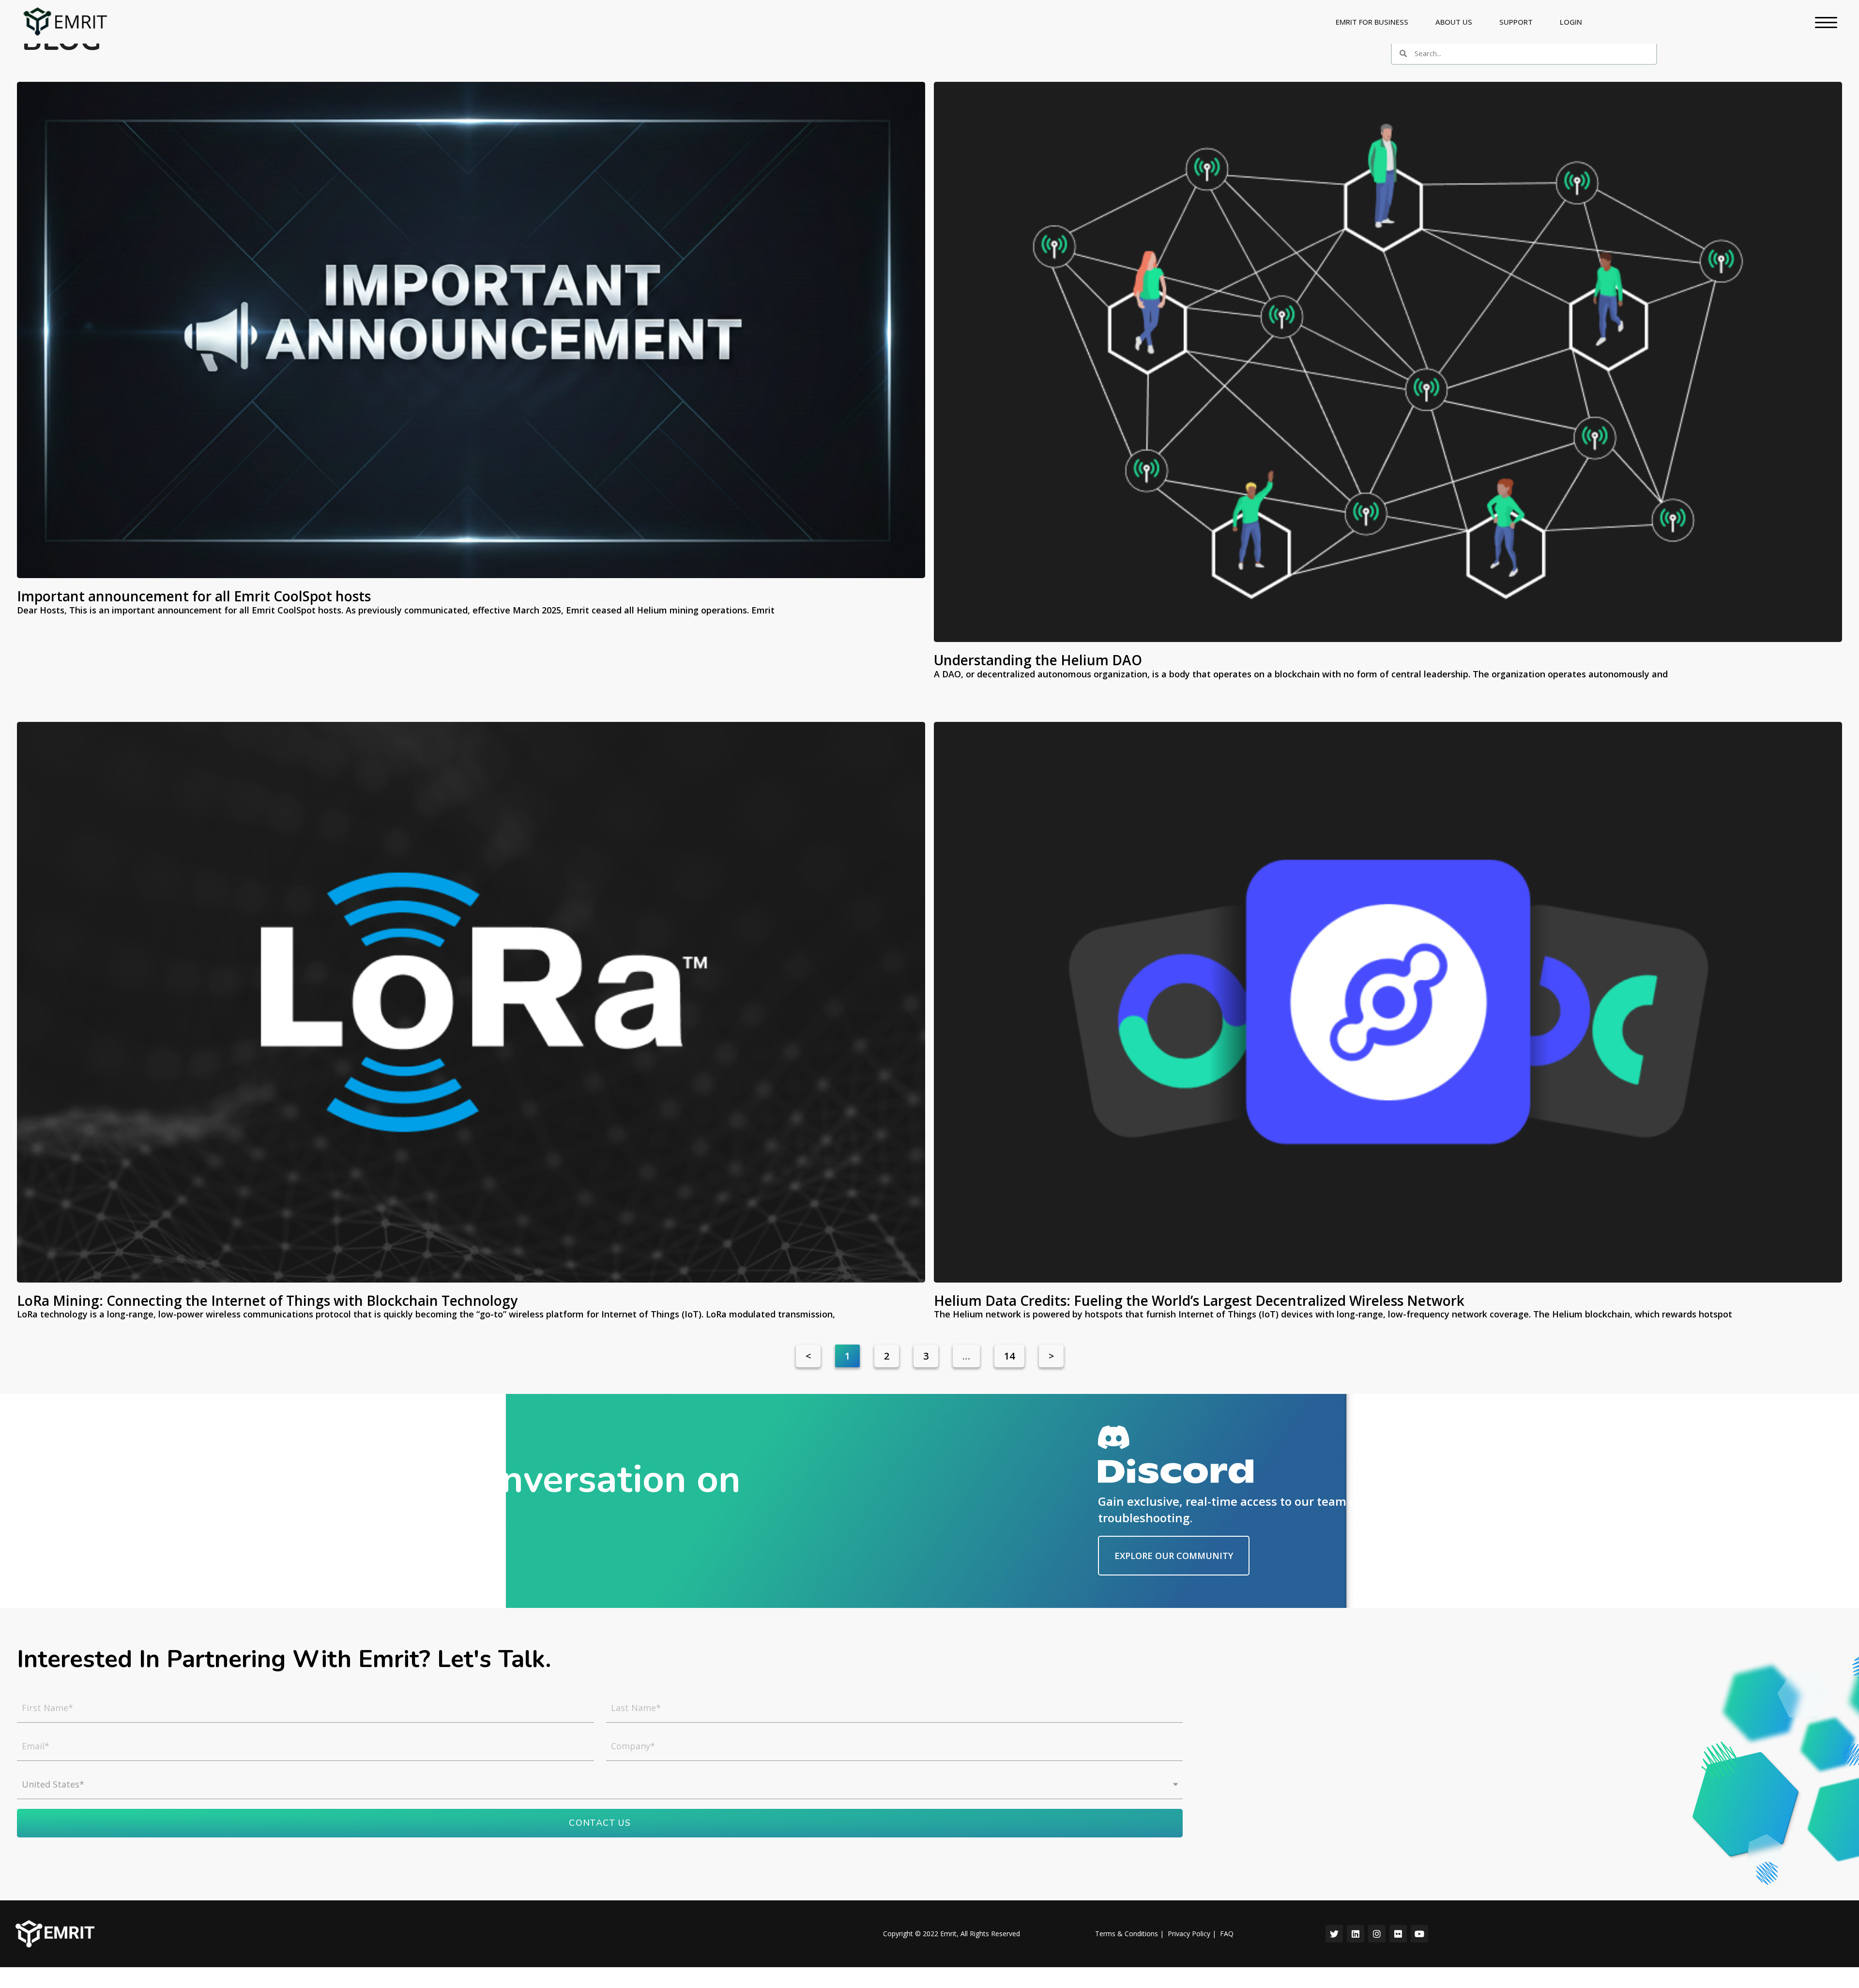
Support (1516, 22)
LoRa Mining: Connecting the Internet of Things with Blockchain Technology (267, 1300)
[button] (1174, 1556)
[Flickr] (1398, 1934)
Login (1571, 22)
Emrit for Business (1372, 22)
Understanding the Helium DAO (1038, 660)
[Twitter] (1334, 1934)
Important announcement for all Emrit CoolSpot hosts (194, 596)
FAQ (1227, 1934)
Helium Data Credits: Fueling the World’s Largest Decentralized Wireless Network (1204, 1300)
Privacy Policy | (1192, 1934)
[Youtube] (1419, 1934)
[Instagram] (1377, 1934)
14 (1014, 1353)
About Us (1454, 22)
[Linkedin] (1356, 1934)
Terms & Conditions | (1129, 1934)
